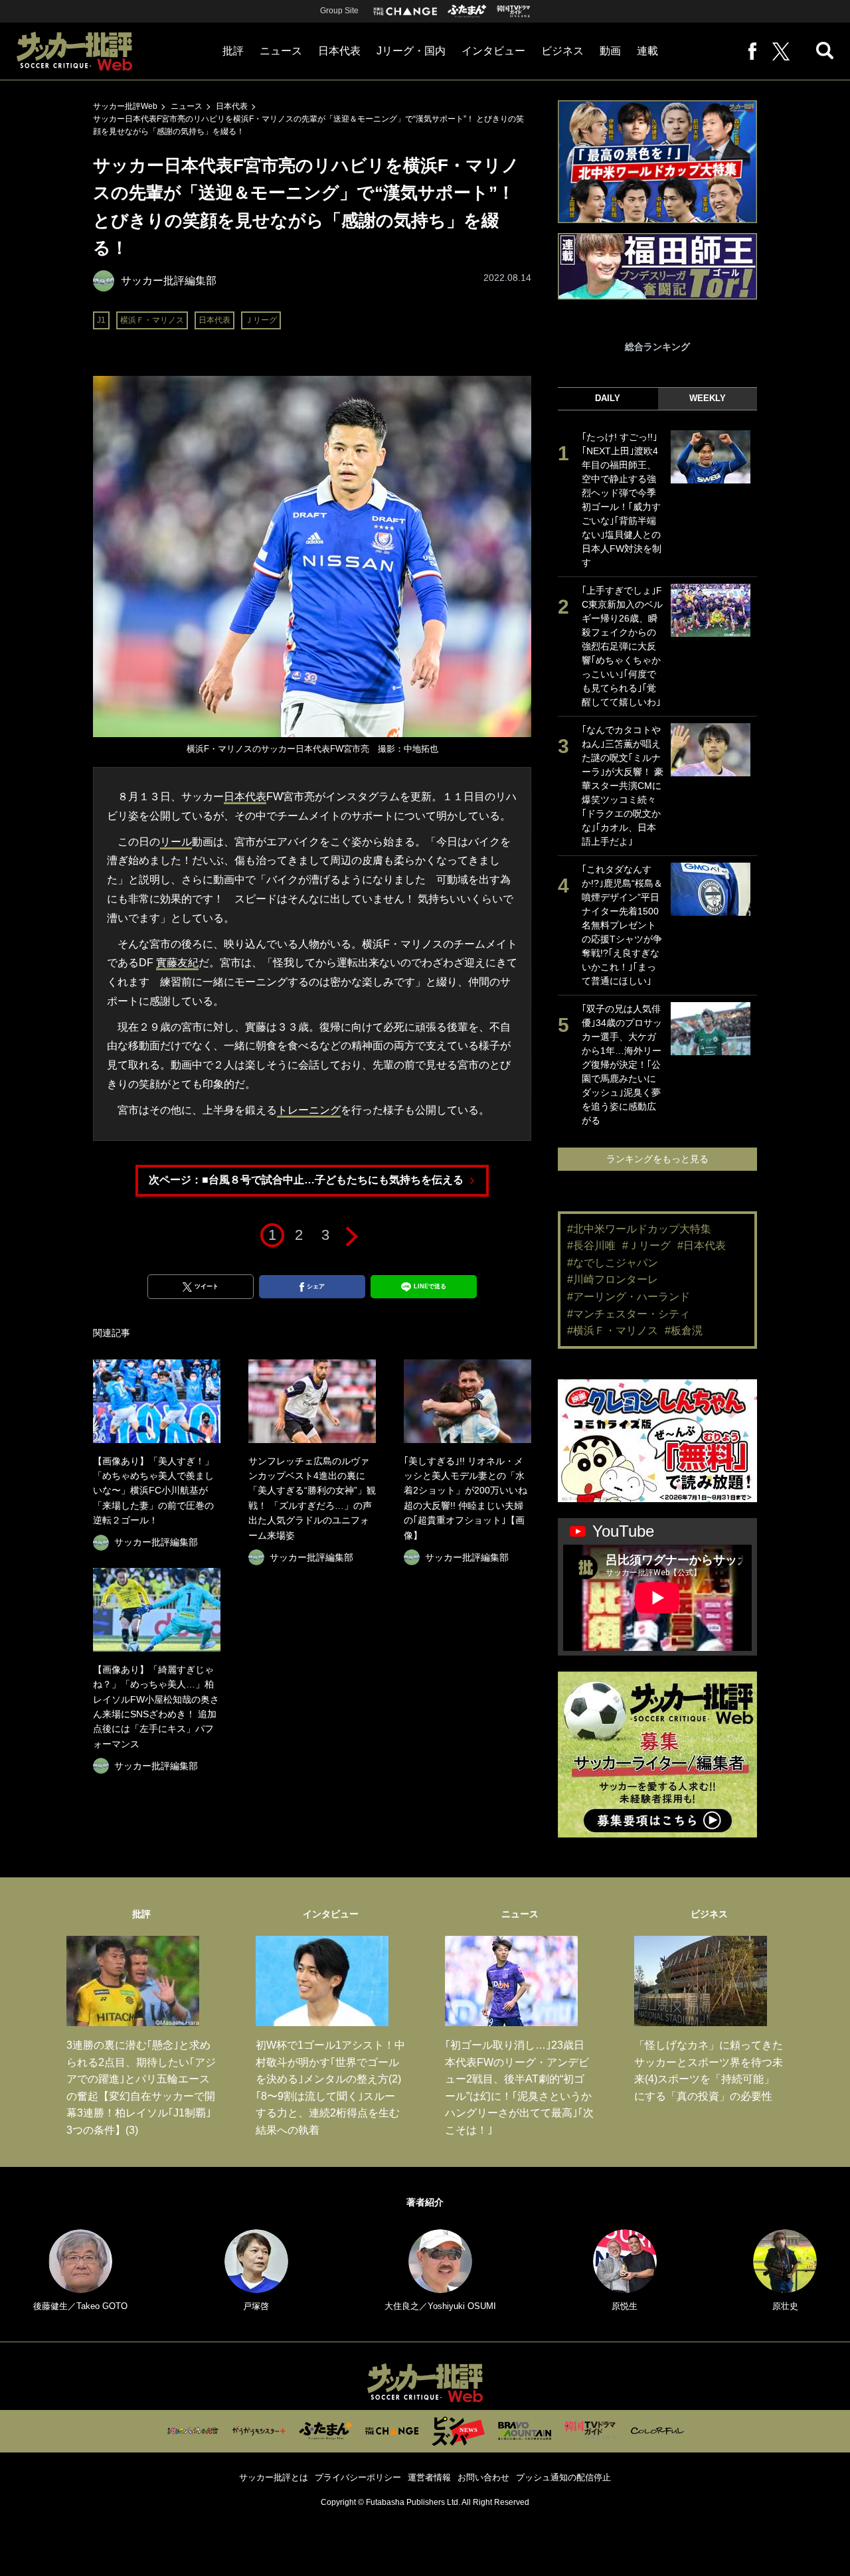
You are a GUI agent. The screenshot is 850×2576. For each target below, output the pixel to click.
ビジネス (562, 51)
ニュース (281, 51)
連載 (647, 51)
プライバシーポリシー (358, 2477)
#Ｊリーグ (646, 1245)
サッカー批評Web (125, 106)
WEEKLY (708, 398)
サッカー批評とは (274, 2477)
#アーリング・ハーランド (629, 1297)
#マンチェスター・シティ (629, 1314)
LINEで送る (430, 1286)
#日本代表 (702, 1245)
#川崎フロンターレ (613, 1279)
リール (176, 842)
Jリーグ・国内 (411, 51)
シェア (316, 1286)
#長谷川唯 (591, 1245)
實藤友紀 (177, 963)
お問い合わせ (483, 2477)
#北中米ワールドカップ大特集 (639, 1229)
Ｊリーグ (261, 320)
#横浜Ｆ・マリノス (613, 1331)
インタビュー (493, 51)
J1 (101, 320)
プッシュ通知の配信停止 (563, 2477)
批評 (233, 51)
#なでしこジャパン (613, 1263)
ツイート (207, 1286)
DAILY (608, 398)
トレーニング (309, 1110)
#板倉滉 (684, 1331)
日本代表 (339, 51)
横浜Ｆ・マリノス (152, 320)
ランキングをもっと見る (657, 1159)
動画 (610, 51)
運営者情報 (429, 2477)
